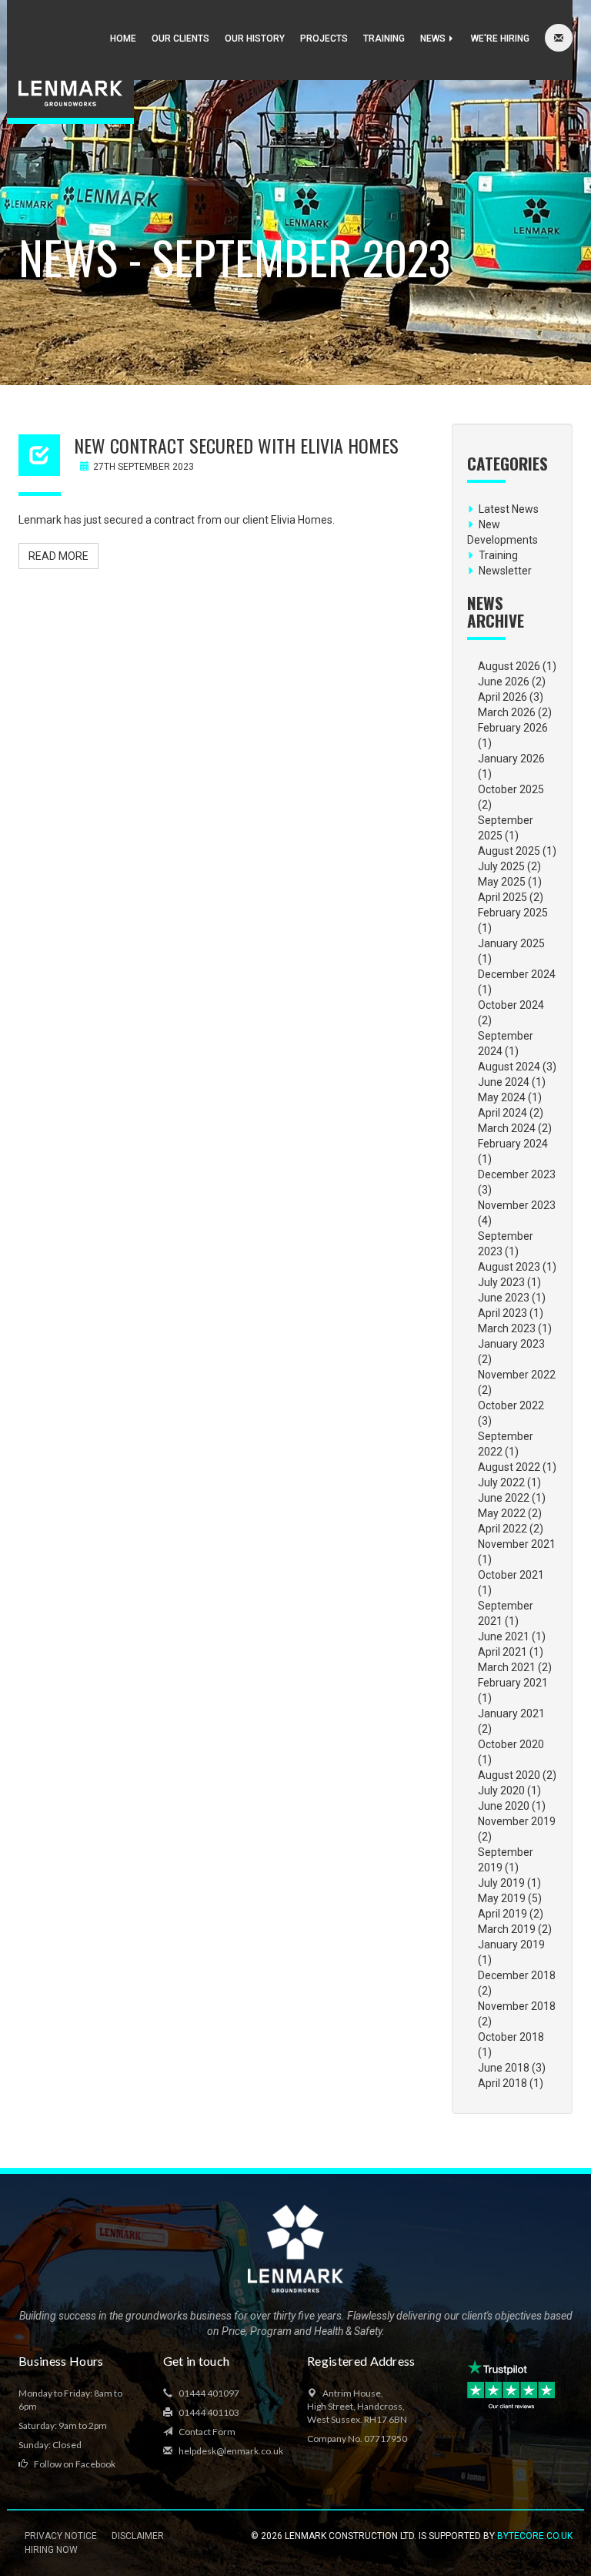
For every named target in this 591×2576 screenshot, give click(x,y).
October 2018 (511, 2037)
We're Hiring (500, 39)
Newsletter (505, 571)
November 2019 (517, 1821)
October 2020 (511, 1744)
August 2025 (509, 851)
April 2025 (503, 897)
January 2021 (511, 1713)
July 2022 (501, 1482)
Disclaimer (138, 2536)
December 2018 (517, 1975)
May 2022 (502, 1513)
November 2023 (517, 1205)
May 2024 (502, 1097)
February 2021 (513, 1683)
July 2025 (501, 866)
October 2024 (511, 1005)
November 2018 (517, 2006)
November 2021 (517, 1544)
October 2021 (511, 1575)
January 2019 (511, 1945)
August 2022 (509, 1467)
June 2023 (504, 1298)
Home (123, 39)
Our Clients (180, 39)
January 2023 (511, 1344)
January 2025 (511, 943)
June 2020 (504, 1806)
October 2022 (511, 1405)
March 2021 (507, 1667)
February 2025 (513, 913)
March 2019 (507, 1929)
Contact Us (559, 39)
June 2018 (504, 2068)
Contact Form (206, 2432)
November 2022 (517, 1375)
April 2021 (503, 1652)
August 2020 (509, 1775)
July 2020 (501, 1790)
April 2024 (503, 1113)
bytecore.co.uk (535, 2536)
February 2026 (513, 728)
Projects (324, 39)
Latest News (509, 509)
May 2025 (502, 882)
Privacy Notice (61, 2536)
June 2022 (504, 1498)
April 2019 (503, 1914)
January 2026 (511, 759)
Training (384, 39)
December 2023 (517, 1174)
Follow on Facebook (74, 2464)
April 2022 (503, 1529)
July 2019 (501, 1883)
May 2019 (502, 1898)
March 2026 (507, 712)
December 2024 (517, 974)
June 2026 (504, 682)
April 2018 (503, 2083)
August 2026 (509, 666)
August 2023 (509, 1267)
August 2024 (509, 1067)
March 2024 (507, 1128)
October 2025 (511, 789)
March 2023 (507, 1328)
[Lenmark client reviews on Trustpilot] (513, 2385)
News (434, 39)
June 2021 (504, 1636)
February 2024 (513, 1144)
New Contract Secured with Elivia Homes (236, 445)
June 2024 (504, 1082)
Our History (255, 39)
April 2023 (503, 1313)
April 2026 (503, 697)
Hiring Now (51, 2550)
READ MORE (58, 556)
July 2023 (501, 1282)
